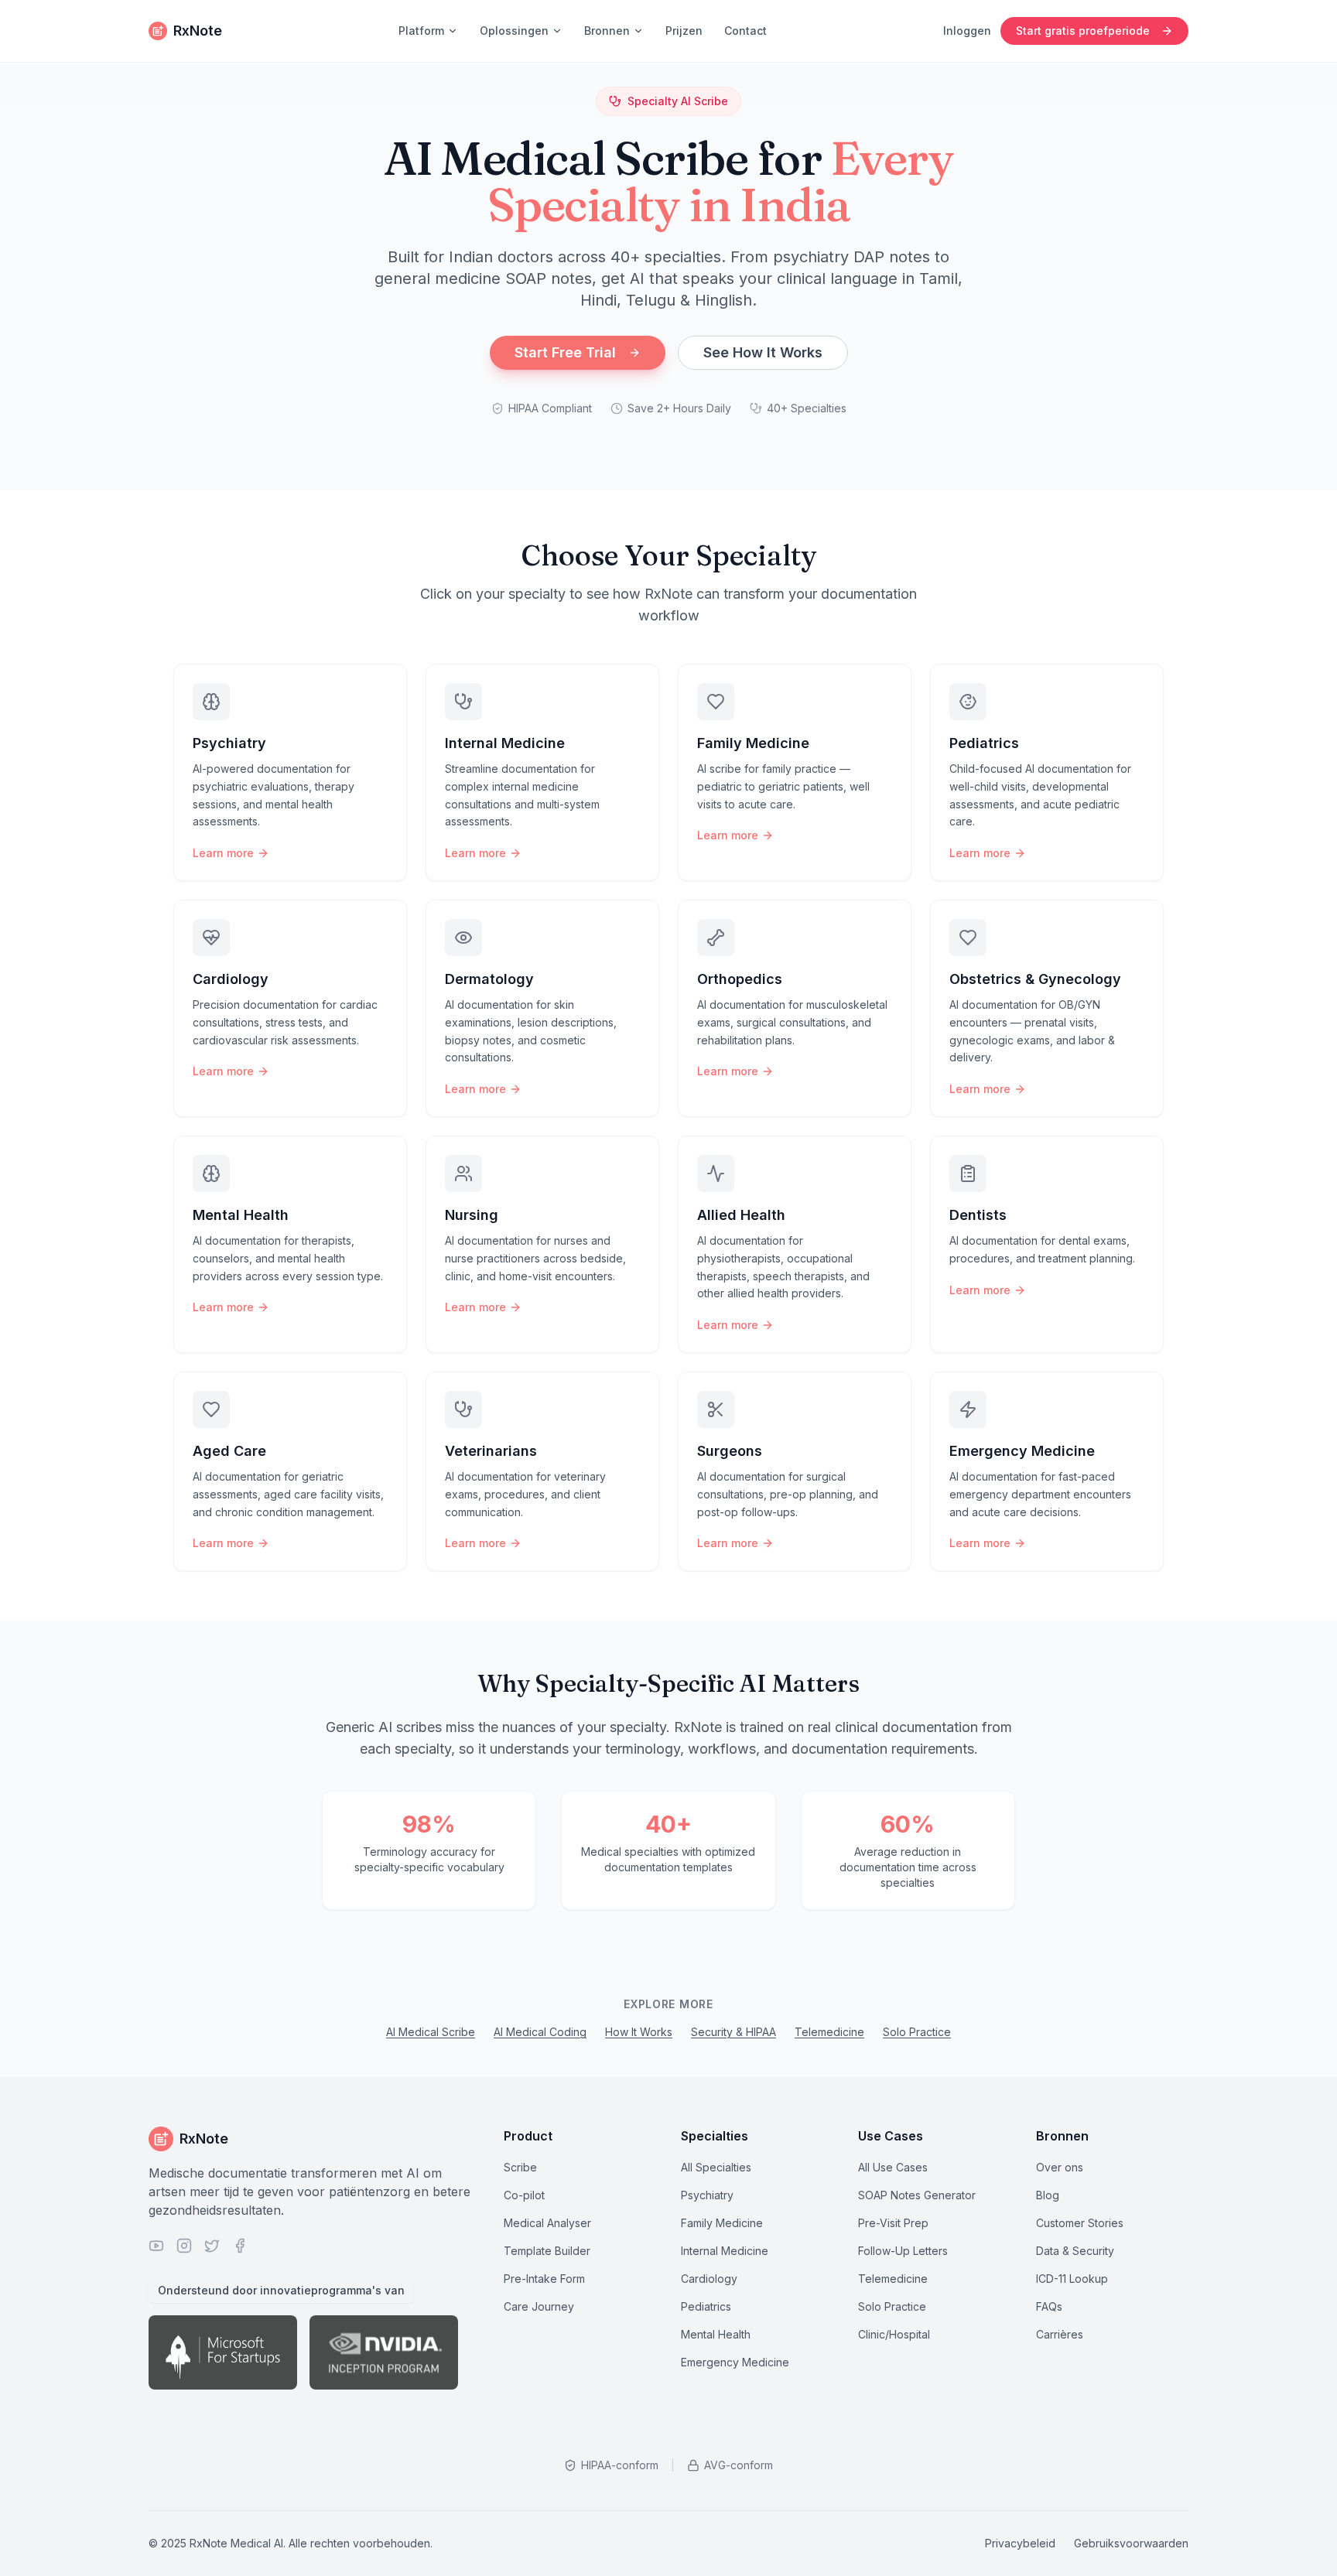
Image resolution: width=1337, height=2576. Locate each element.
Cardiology (709, 2279)
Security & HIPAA (733, 2032)
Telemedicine (829, 2032)
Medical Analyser (547, 2223)
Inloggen (967, 31)
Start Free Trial (565, 352)
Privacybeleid (1020, 2543)
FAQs (1049, 2306)
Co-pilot (524, 2195)
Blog (1048, 2195)
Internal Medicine (725, 2251)
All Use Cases (893, 2167)
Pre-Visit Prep (893, 2223)
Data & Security (1075, 2251)
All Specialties (716, 2167)
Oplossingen (514, 31)
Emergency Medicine (735, 2362)
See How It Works (763, 352)
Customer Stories (1080, 2223)
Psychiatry (707, 2195)
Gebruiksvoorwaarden (1131, 2543)
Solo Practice (917, 2032)
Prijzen (684, 31)
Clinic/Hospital (894, 2334)
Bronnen (607, 31)
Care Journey (539, 2306)
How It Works (639, 2032)
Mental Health (716, 2334)
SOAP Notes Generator (917, 2195)
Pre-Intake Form (544, 2279)
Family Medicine (722, 2223)
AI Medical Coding (540, 2032)
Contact (745, 31)
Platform (421, 31)
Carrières (1060, 2334)
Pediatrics (706, 2306)
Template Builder (547, 2251)
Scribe (520, 2167)
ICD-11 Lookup (1072, 2279)
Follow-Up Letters (903, 2251)
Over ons (1060, 2167)
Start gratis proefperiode (1083, 31)
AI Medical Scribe (431, 2032)
